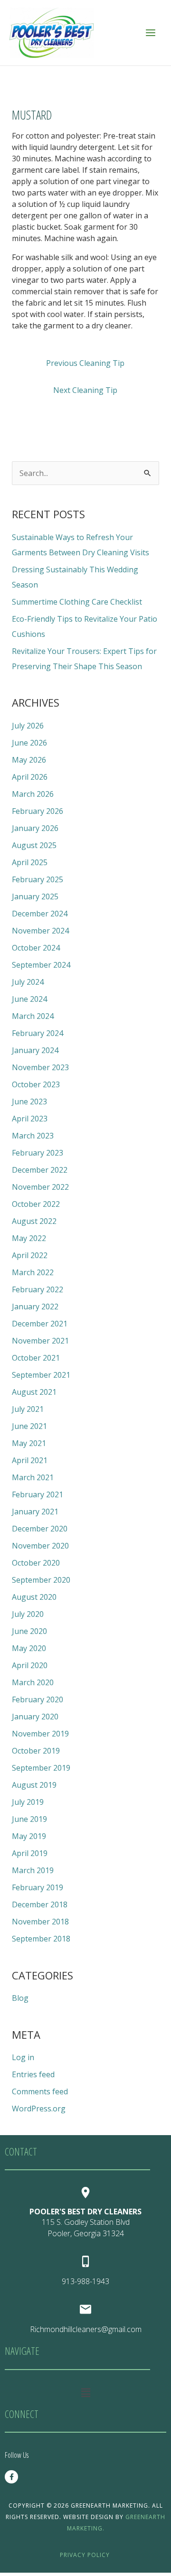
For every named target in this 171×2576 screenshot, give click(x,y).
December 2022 (40, 1170)
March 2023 (33, 1136)
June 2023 (29, 1101)
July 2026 (28, 726)
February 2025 (38, 879)
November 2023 (40, 1067)
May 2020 (29, 1648)
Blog (20, 1998)
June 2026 (29, 743)
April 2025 (30, 862)
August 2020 (34, 1597)
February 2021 (38, 1494)
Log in (23, 2057)
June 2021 (29, 1426)
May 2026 (29, 760)
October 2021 (36, 1358)
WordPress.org (39, 2109)
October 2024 (36, 948)
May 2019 (29, 1836)
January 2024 (35, 1050)
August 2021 (34, 1392)
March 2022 (33, 1272)
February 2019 (38, 1887)
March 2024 (33, 1016)
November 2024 (40, 931)
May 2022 (29, 1238)
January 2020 (35, 1717)
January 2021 (35, 1512)
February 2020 (38, 1699)
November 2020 (40, 1546)
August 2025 (34, 845)
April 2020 (30, 1665)
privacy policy (86, 2555)
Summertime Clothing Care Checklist (77, 602)
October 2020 (36, 1563)
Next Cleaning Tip (85, 390)
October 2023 (36, 1084)
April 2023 (30, 1119)
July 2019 (28, 1802)
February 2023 (38, 1153)
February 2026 (38, 811)
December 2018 (40, 1904)
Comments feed (40, 2091)
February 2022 (38, 1289)
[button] (85, 2392)
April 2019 (30, 1853)
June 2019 (29, 1819)
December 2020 (40, 1529)
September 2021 (41, 1375)
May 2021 (29, 1443)
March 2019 (33, 1870)
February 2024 (38, 1033)
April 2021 (30, 1460)
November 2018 (40, 1922)
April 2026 (30, 777)
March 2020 (33, 1682)
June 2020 (29, 1631)
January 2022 (35, 1307)
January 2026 (35, 828)
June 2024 (29, 999)
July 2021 (28, 1409)
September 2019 (41, 1768)
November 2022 (40, 1187)
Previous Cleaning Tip (85, 363)
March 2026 (33, 794)
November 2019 (40, 1734)
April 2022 (30, 1255)
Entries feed (33, 2074)
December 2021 (40, 1324)
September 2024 (41, 965)
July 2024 (28, 982)
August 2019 (34, 1785)
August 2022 (34, 1221)
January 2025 (35, 896)
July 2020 (28, 1614)
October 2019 (36, 1751)
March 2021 (33, 1477)
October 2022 (36, 1204)
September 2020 (41, 1580)
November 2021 (40, 1341)
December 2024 (40, 914)
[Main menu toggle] (151, 33)
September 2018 (41, 1939)
